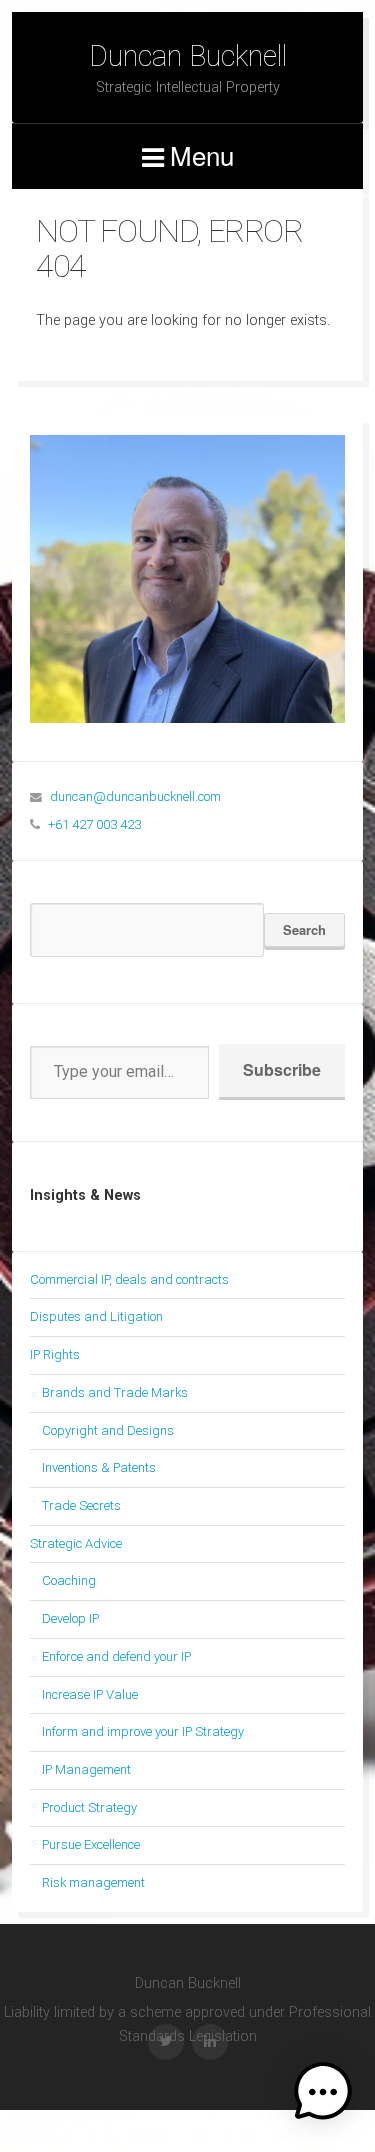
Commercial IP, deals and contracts (129, 1279)
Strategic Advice (76, 1543)
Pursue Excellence (91, 1844)
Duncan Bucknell (188, 56)
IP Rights (55, 1354)
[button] (323, 2096)
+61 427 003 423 (94, 824)
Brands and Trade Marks (115, 1392)
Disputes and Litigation (96, 1316)
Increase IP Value (90, 1694)
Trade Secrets (81, 1505)
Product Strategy (89, 1807)
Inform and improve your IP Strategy (143, 1731)
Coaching (69, 1580)
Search (304, 929)
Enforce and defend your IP (116, 1656)
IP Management (86, 1769)
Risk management (93, 1882)
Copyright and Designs (108, 1430)
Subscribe (282, 1069)
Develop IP (70, 1618)
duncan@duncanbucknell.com (135, 796)
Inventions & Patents (99, 1467)
